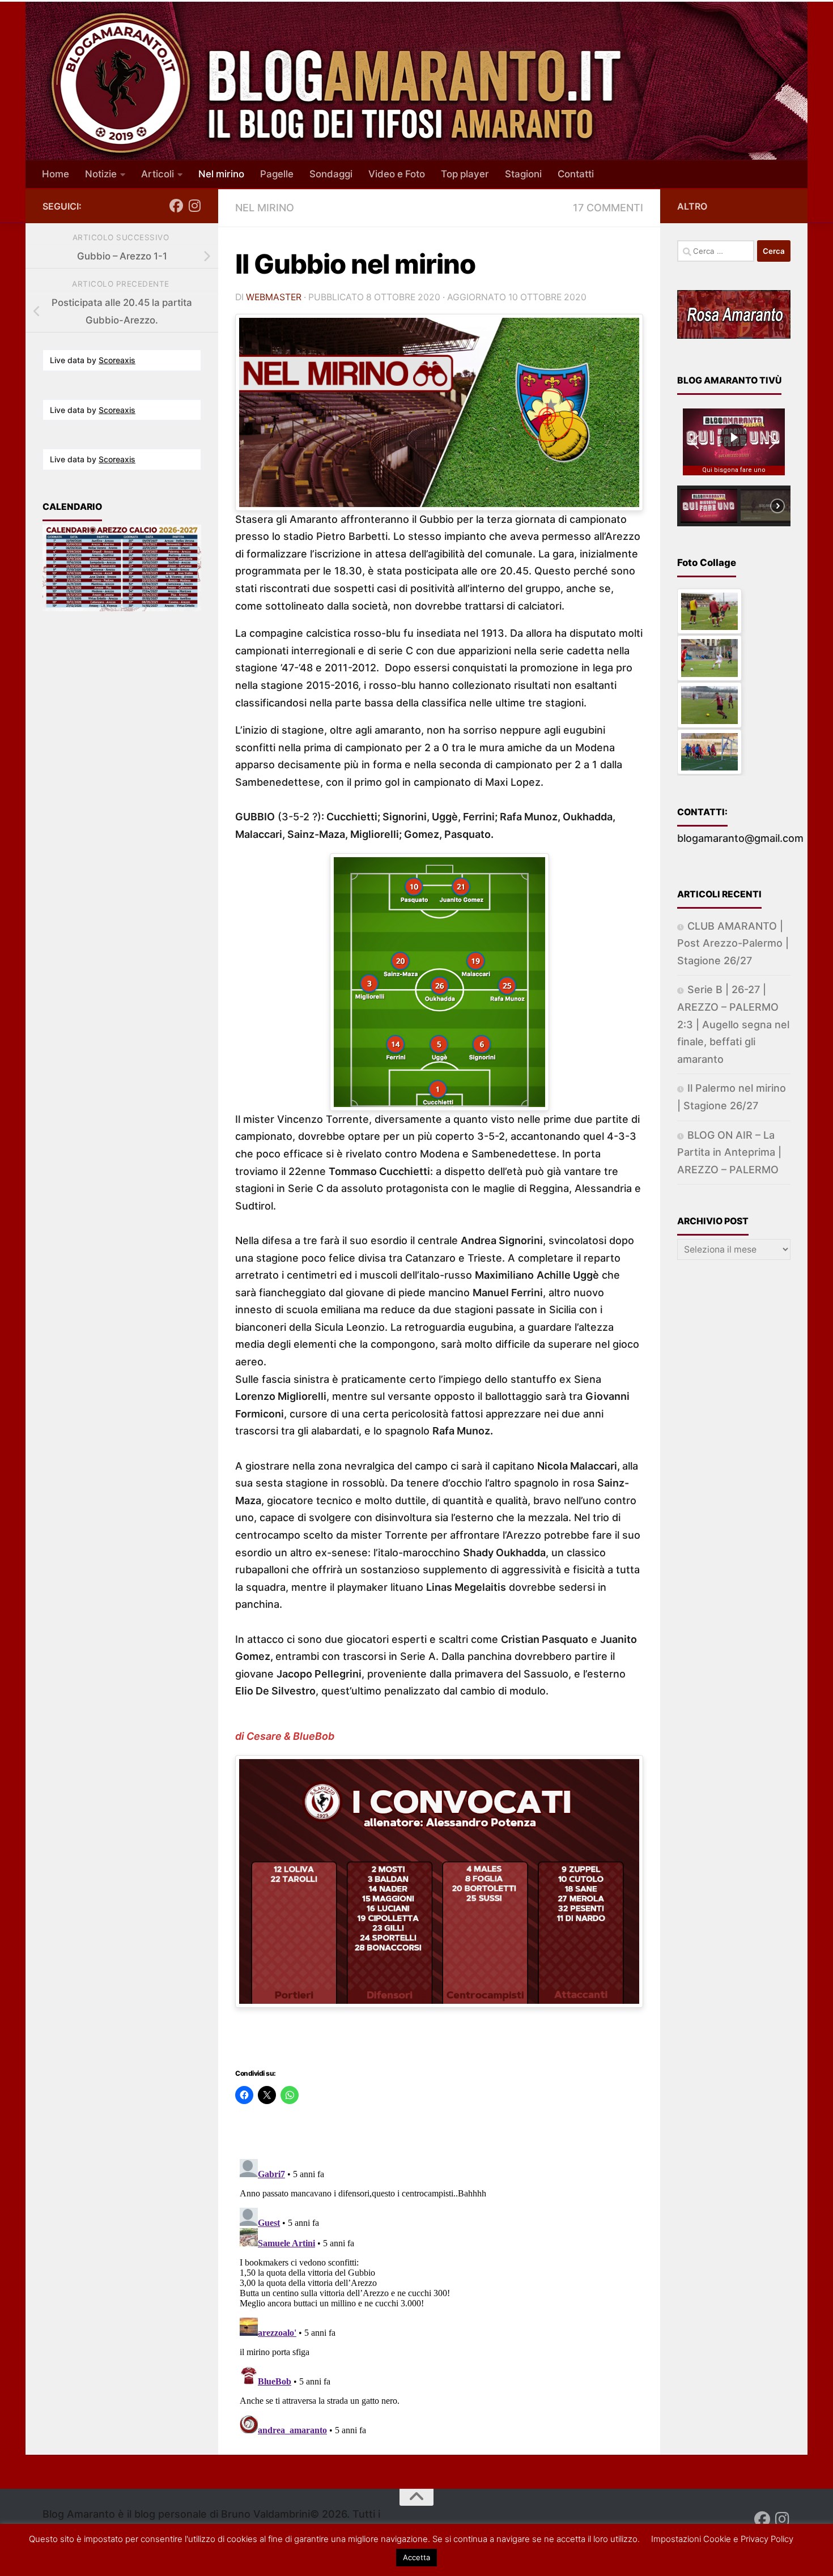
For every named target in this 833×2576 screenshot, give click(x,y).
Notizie (101, 174)
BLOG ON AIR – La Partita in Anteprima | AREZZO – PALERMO (729, 1152)
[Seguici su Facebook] (176, 206)
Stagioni (523, 174)
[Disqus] (439, 2296)
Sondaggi (331, 174)
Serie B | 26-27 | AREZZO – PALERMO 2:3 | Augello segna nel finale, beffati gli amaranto (733, 1024)
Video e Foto (397, 174)
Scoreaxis (117, 360)
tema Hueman (207, 2552)
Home (56, 174)
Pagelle (277, 174)
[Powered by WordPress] (97, 2552)
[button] (695, 442)
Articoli (158, 174)
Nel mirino (221, 174)
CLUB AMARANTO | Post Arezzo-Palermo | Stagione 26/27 (733, 943)
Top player (465, 174)
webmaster (274, 297)
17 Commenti (608, 208)
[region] (734, 462)
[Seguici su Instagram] (194, 206)
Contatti (576, 174)
